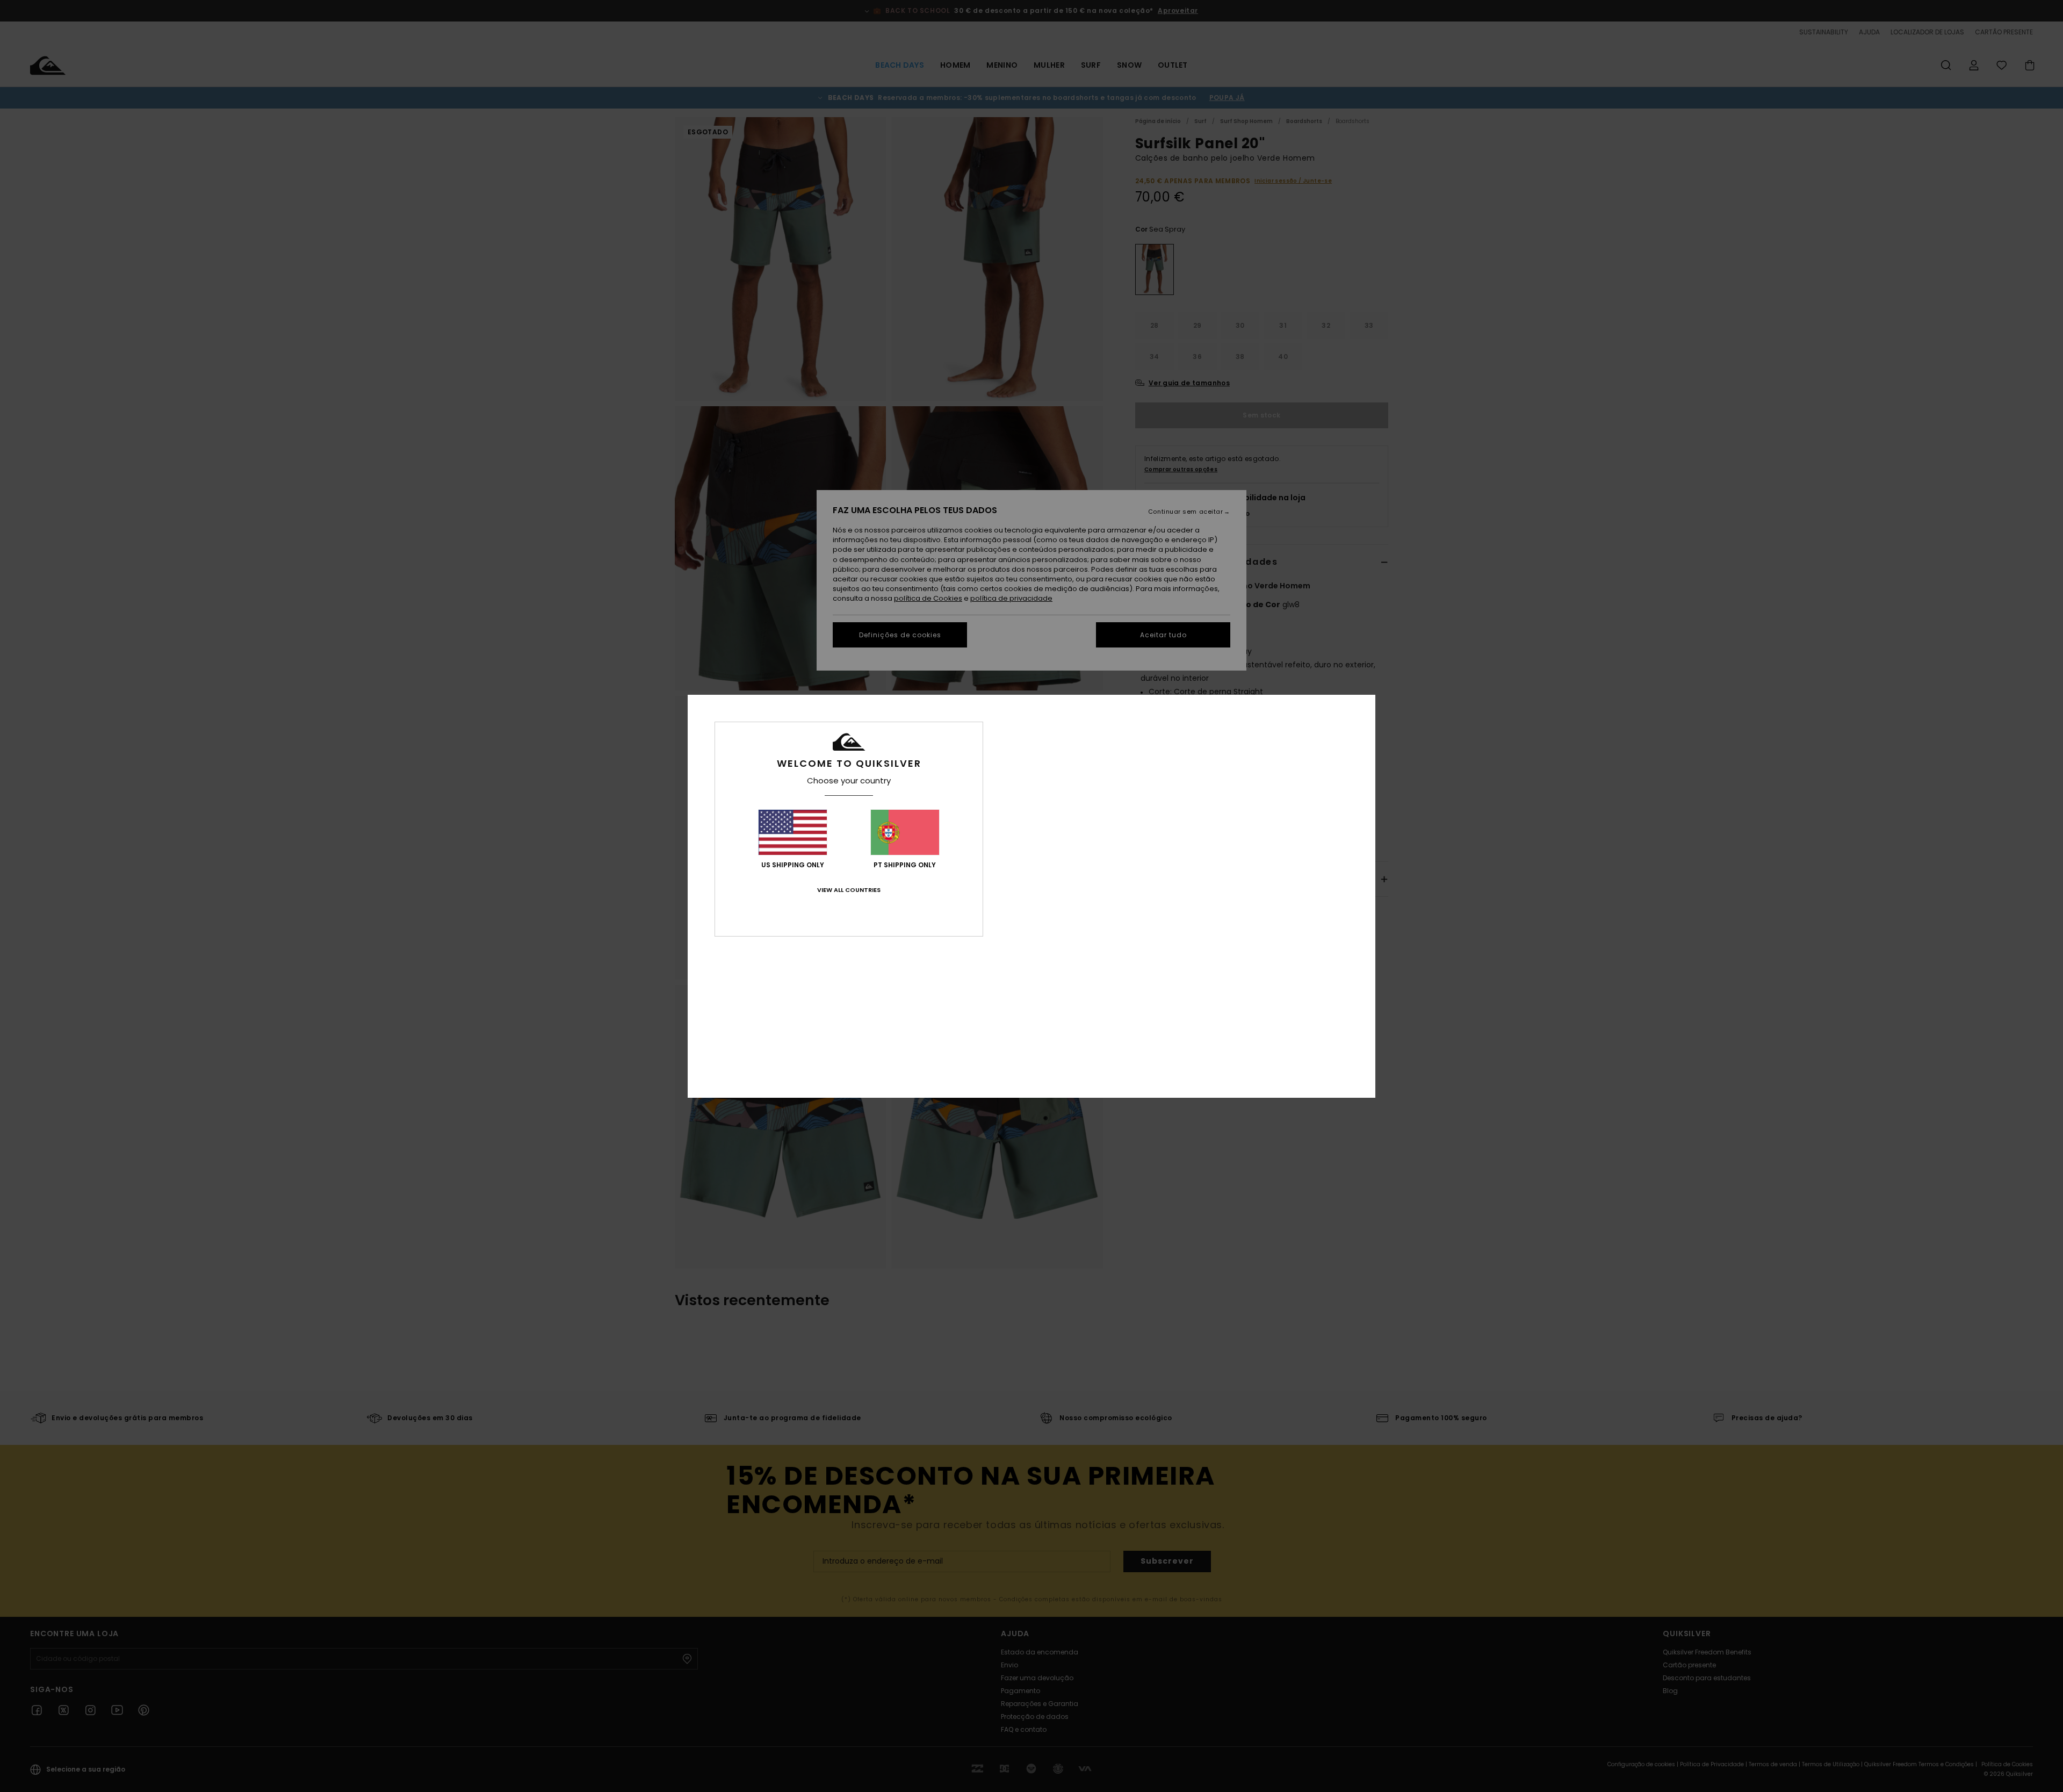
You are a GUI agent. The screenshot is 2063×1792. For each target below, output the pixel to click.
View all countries (849, 890)
